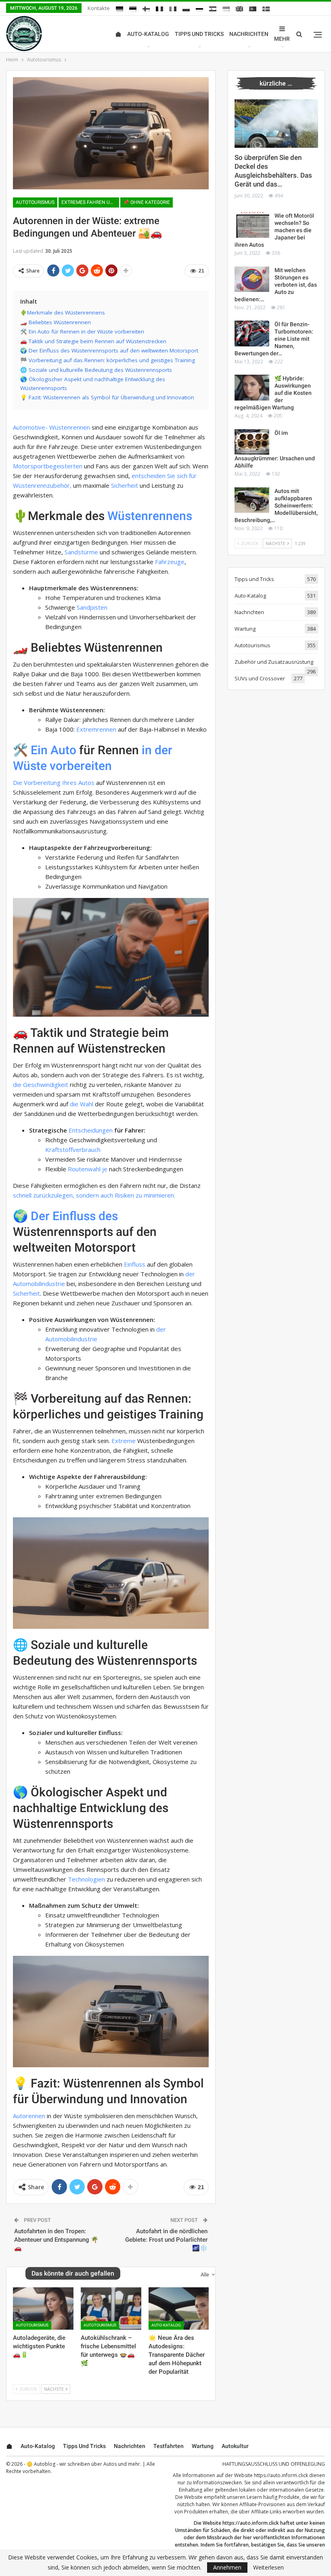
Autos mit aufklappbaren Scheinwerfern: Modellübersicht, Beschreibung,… (276, 506)
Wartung (245, 629)
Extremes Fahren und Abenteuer (90, 202)
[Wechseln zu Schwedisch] (266, 9)
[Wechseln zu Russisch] (199, 9)
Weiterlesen (268, 2568)
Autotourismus (35, 202)
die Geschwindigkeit (41, 1085)
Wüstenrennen (70, 427)
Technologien (86, 1879)
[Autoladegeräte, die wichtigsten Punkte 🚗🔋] (43, 2309)
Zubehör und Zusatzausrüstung (274, 662)
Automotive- (30, 427)
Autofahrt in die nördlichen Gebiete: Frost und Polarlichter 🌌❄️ (166, 2240)
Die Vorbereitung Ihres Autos (54, 782)
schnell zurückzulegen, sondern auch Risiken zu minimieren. (94, 1195)
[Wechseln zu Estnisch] (133, 9)
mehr (282, 39)
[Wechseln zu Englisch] (239, 9)
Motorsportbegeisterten (48, 466)
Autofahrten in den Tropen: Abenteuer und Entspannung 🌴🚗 (56, 2240)
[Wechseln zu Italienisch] (173, 9)
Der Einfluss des (74, 1216)
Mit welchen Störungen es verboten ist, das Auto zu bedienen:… (276, 285)
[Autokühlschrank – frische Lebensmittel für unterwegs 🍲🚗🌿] (111, 2309)
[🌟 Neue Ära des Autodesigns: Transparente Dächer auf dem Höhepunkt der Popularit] (179, 2309)
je (105, 1169)
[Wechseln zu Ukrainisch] (226, 9)
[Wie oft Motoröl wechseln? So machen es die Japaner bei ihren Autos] (252, 225)
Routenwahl (84, 1169)
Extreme (124, 1441)
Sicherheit (125, 485)
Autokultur (235, 2446)
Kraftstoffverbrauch (73, 1150)
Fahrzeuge (170, 562)
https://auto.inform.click (281, 2475)
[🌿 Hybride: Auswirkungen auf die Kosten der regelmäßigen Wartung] (252, 388)
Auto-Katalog (148, 34)
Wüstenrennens (150, 516)
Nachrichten (249, 34)
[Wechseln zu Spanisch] (213, 9)
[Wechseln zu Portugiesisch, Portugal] (253, 9)
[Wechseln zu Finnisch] (146, 9)
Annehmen (227, 2567)
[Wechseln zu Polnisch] (186, 9)
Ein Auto (53, 750)
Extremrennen (96, 729)
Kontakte (99, 8)
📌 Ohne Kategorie (147, 202)
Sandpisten (92, 607)
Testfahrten (169, 2446)
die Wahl (82, 1104)
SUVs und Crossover (260, 678)
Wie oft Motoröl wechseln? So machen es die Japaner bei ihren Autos (274, 230)
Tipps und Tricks (199, 34)
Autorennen (29, 2116)
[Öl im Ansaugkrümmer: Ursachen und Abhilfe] (252, 442)
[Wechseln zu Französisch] (159, 9)
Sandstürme (81, 552)
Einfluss (135, 1264)
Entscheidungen (91, 1130)
